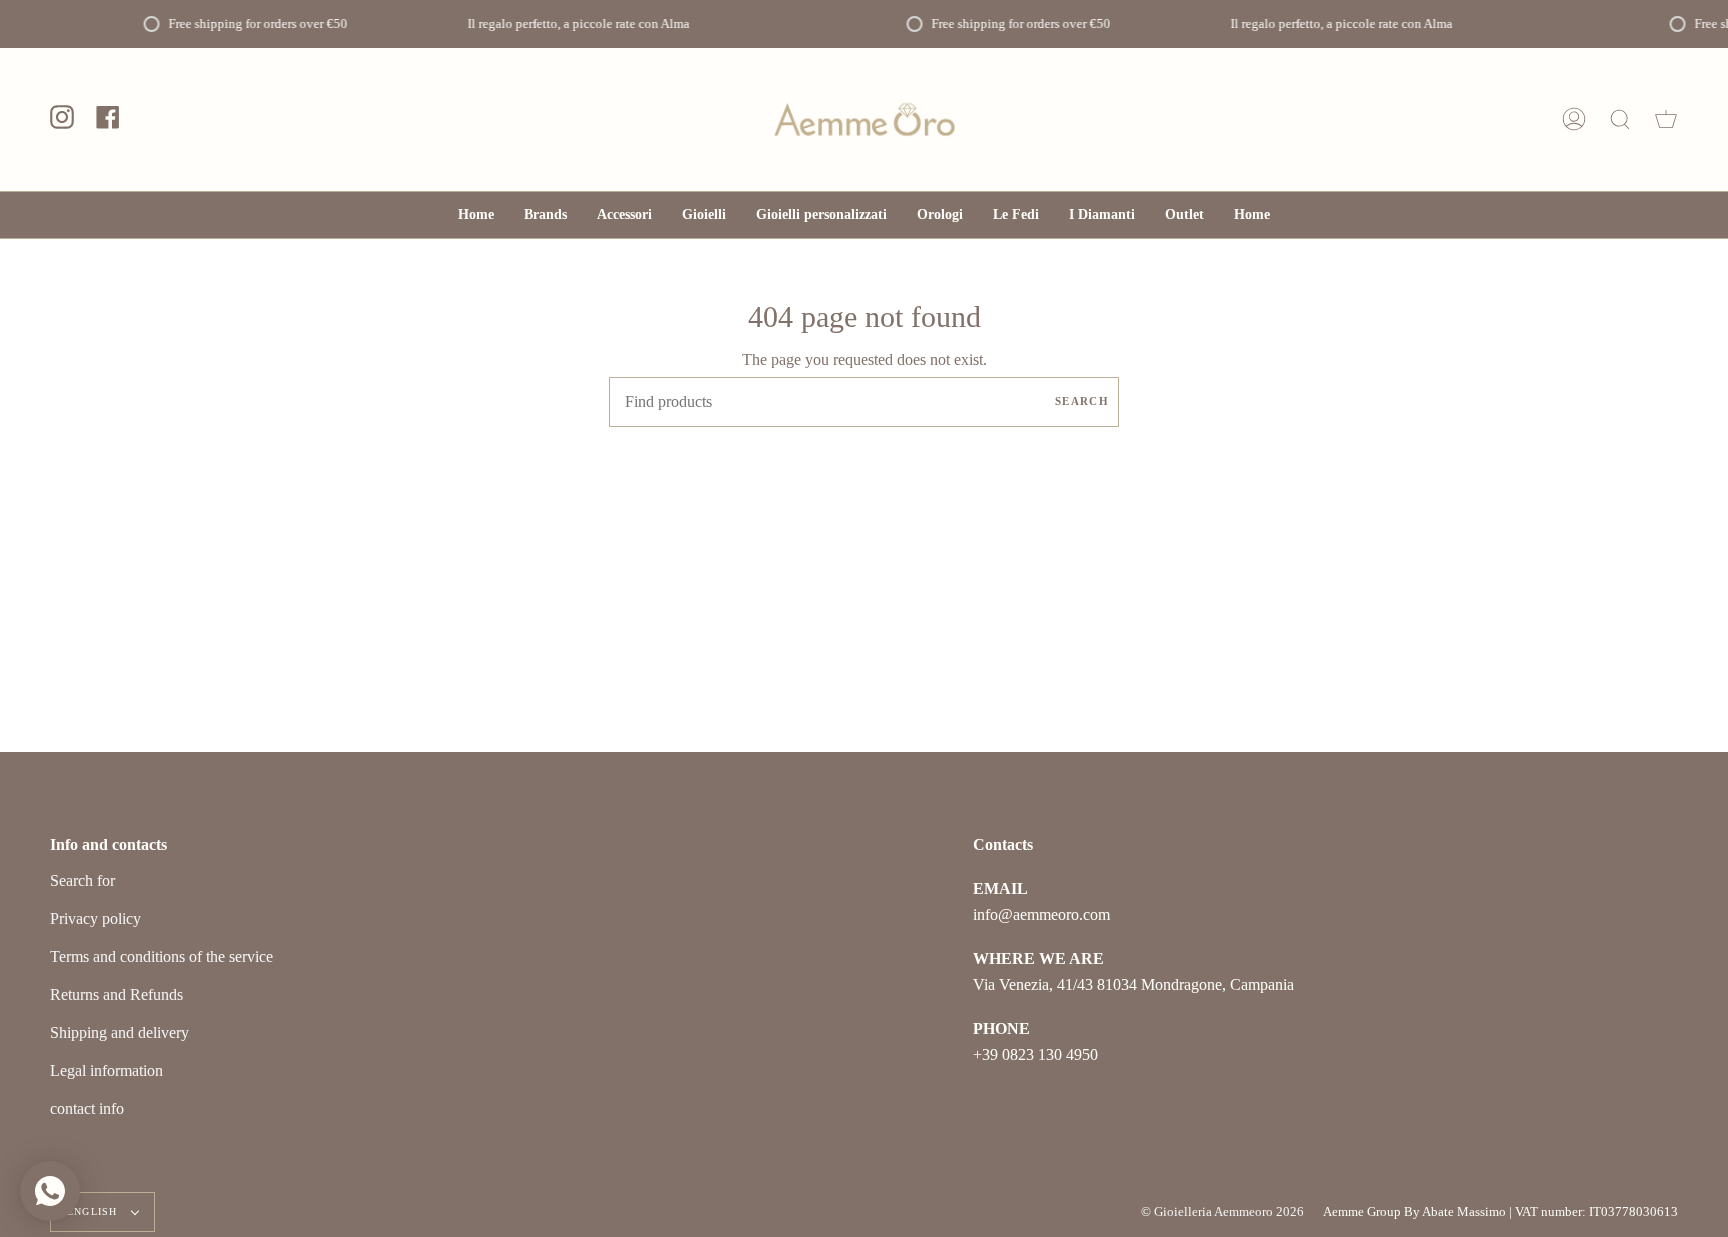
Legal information (106, 1070)
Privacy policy (95, 918)
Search (1082, 401)
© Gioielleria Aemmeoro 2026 (1222, 1211)
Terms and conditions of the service (161, 956)
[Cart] (1666, 119)
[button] (624, 215)
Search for (82, 880)
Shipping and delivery (119, 1032)
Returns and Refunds (116, 994)
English (94, 1211)
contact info (87, 1108)
